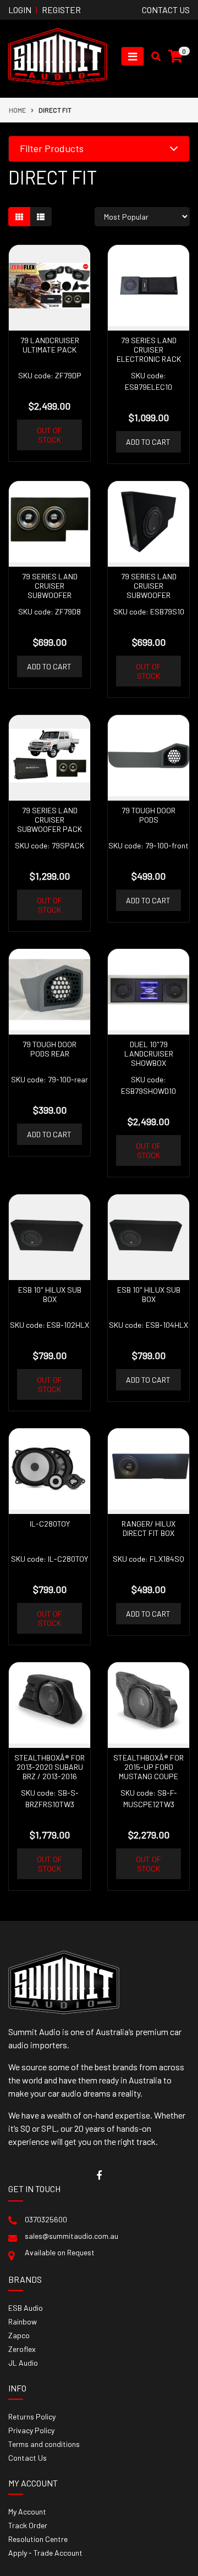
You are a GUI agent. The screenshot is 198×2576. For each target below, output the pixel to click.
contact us (166, 10)
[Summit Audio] (58, 55)
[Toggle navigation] (133, 56)
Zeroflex (22, 2349)
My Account (27, 2511)
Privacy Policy (31, 2430)
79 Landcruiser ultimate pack (50, 345)
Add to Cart (148, 442)
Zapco (19, 2335)
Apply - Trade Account (45, 2553)
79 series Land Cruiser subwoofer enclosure (50, 590)
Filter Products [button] (52, 149)
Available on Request (60, 2252)
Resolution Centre (38, 2539)
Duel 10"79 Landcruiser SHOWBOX (149, 1054)
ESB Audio (26, 2308)
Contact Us (28, 2458)
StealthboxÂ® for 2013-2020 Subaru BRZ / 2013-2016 (50, 1767)
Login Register (45, 10)
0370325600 (46, 2219)
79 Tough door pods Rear (50, 1049)
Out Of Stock (50, 435)
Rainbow (23, 2321)
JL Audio (23, 2363)
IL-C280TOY (50, 1524)
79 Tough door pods (148, 815)
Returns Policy (32, 2416)
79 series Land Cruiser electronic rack (149, 350)
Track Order (28, 2525)
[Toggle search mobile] (153, 57)
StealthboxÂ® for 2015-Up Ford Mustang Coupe (148, 1767)
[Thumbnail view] (19, 217)
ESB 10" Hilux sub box (50, 1294)
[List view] (41, 217)
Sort (82, 217)
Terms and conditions (44, 2444)
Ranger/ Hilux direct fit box (148, 1528)
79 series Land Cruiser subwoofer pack (50, 820)
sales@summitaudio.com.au (71, 2236)
